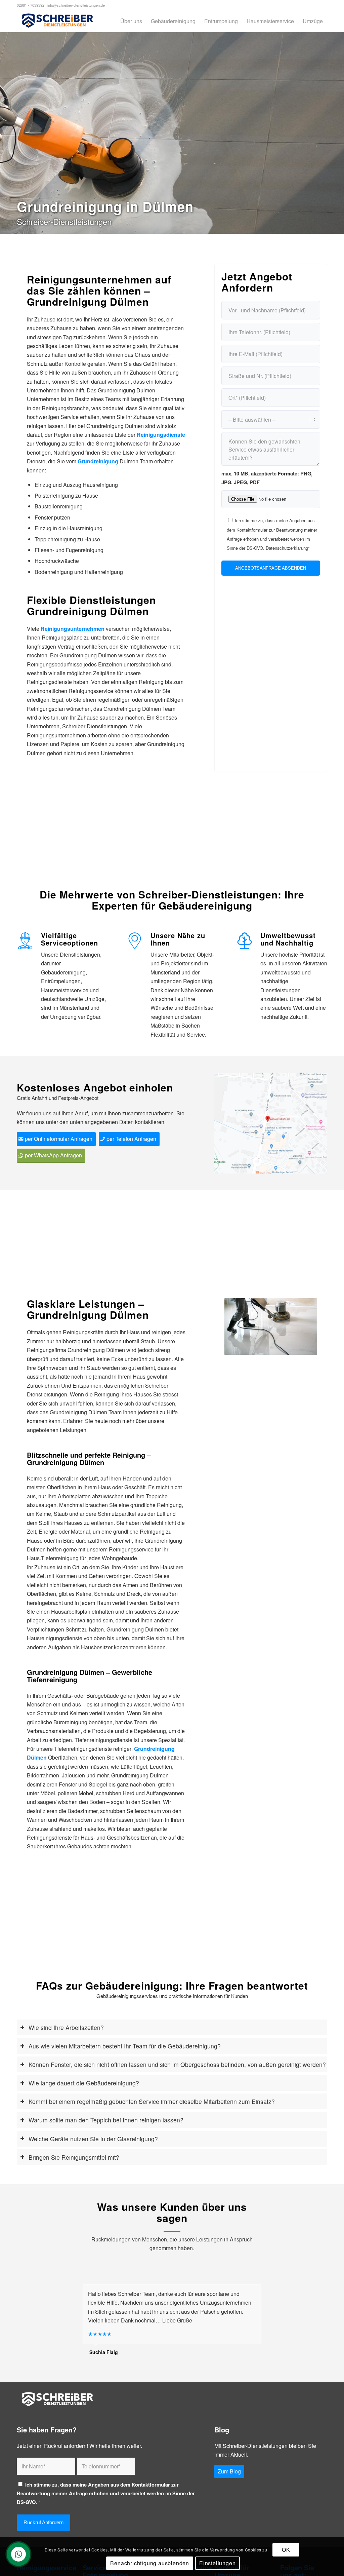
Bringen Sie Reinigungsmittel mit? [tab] (74, 2157)
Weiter (302, 1326)
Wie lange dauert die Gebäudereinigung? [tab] (84, 2083)
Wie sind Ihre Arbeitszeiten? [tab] (66, 2027)
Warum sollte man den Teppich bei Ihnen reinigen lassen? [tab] (106, 2120)
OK (286, 2550)
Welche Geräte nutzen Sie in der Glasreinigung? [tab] (93, 2139)
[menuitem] (131, 21)
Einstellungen (217, 2563)
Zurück (240, 1326)
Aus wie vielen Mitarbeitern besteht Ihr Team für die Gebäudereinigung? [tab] (125, 2046)
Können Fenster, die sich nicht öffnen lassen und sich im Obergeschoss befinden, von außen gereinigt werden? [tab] (177, 2064)
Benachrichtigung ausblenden (150, 2563)
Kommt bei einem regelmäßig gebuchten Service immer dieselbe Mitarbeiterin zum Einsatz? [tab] (152, 2101)
